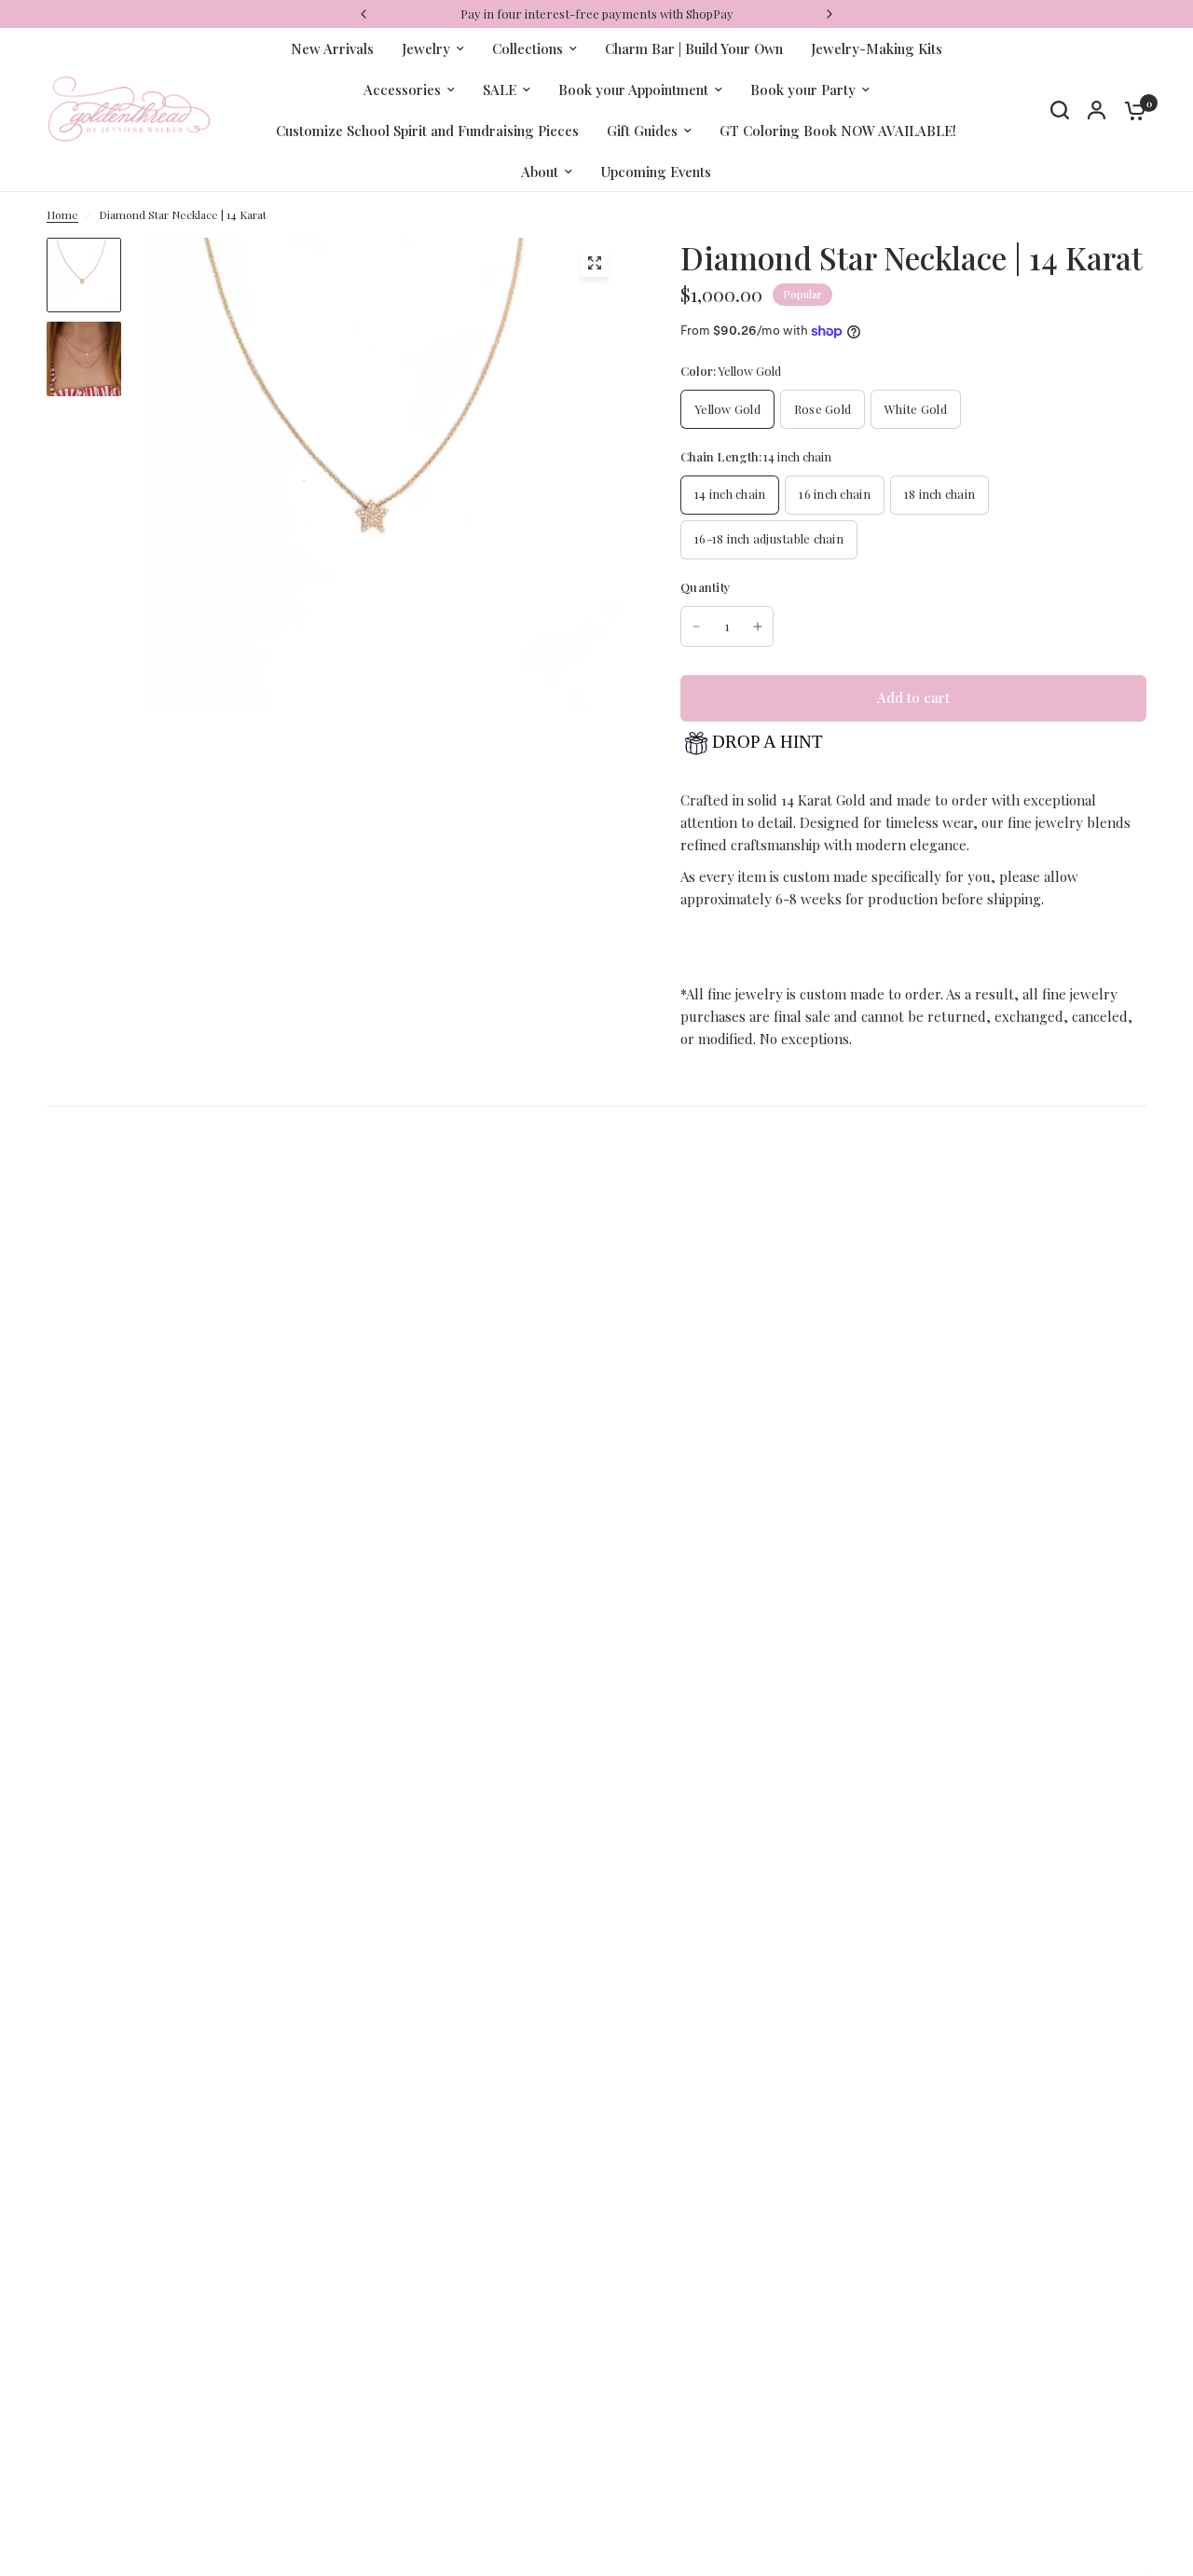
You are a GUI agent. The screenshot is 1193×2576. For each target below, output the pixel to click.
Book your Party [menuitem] (803, 90)
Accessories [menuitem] (402, 90)
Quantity (706, 587)
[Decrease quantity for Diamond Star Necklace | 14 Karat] (696, 627)
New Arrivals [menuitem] (332, 48)
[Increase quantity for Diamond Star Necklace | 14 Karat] (758, 627)
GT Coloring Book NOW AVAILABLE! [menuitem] (838, 131)
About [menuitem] (540, 172)
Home (62, 214)
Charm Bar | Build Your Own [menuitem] (694, 48)
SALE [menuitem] (500, 90)
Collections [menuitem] (528, 48)
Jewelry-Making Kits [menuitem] (877, 48)
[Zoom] (595, 263)
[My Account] (1097, 110)
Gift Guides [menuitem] (642, 131)
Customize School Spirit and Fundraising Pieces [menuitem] (427, 131)
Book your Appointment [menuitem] (633, 90)
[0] (1131, 110)
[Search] (1060, 110)
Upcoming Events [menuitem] (656, 172)
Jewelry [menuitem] (426, 48)
